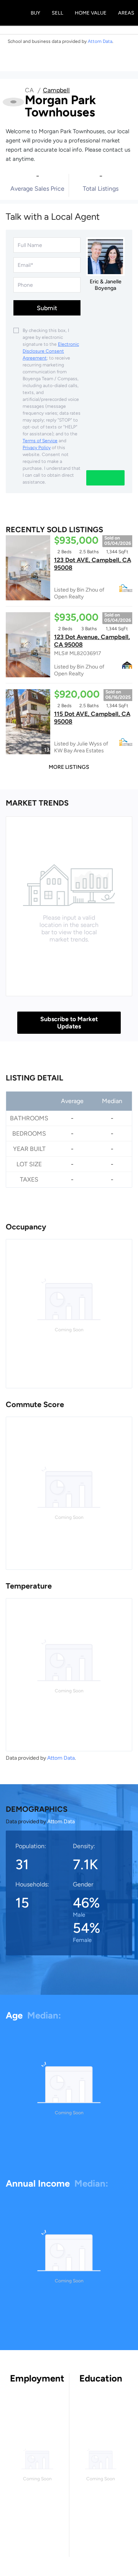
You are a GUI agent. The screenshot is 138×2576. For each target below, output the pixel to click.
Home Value (91, 13)
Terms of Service (40, 441)
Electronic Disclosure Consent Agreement (51, 351)
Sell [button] (58, 13)
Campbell (56, 90)
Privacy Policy (37, 448)
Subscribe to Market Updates (69, 1023)
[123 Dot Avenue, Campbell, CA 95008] (28, 645)
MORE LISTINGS (69, 767)
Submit (47, 308)
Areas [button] (126, 13)
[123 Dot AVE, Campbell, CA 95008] (28, 568)
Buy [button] (35, 13)
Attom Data (61, 1758)
